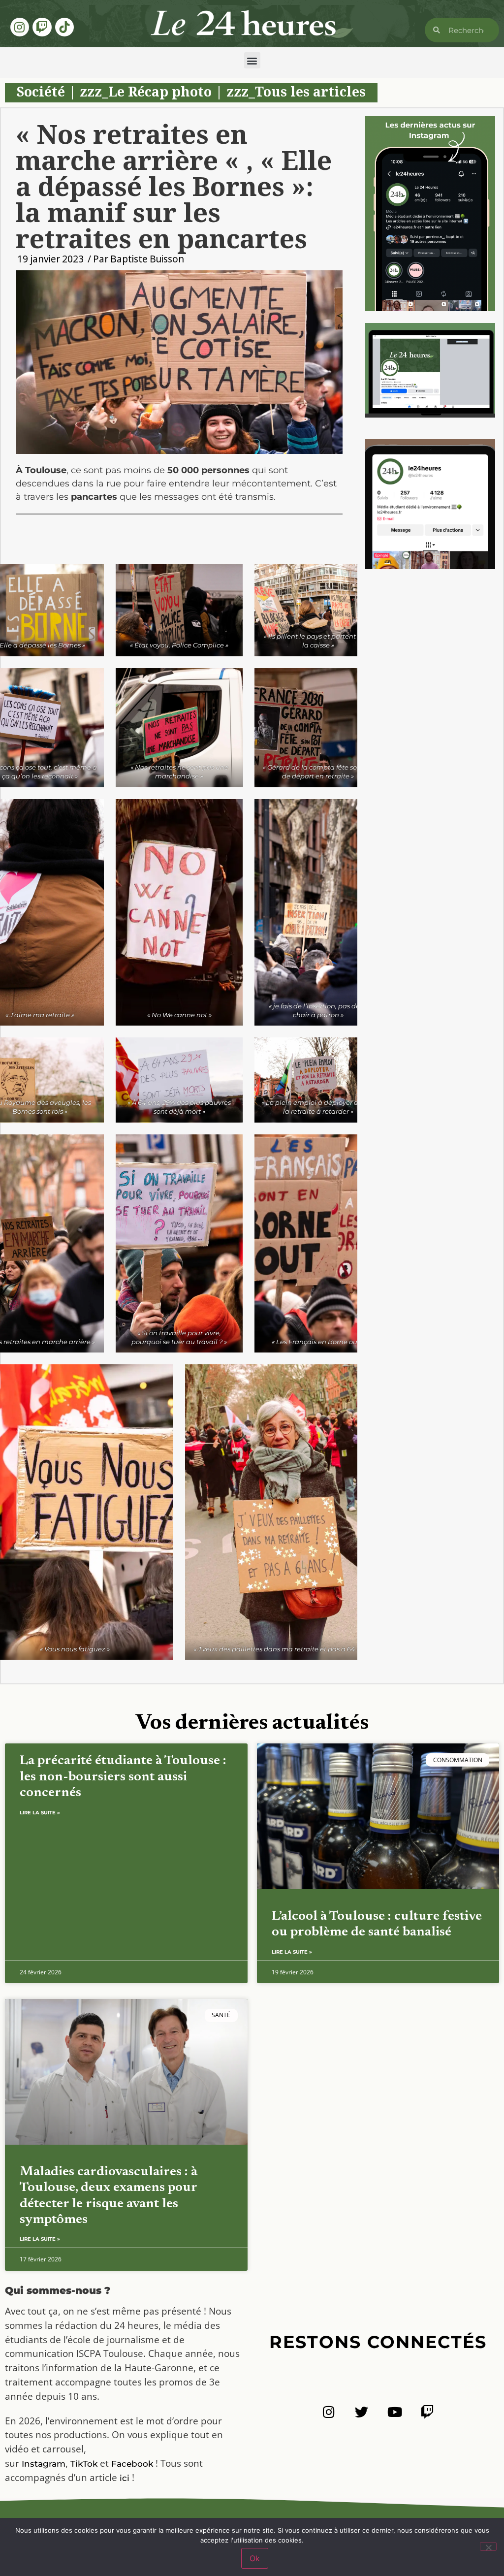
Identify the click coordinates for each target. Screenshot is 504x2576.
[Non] (488, 2546)
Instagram (44, 2464)
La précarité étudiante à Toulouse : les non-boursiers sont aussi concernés (123, 1777)
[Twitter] (362, 2412)
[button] (252, 60)
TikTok (84, 2464)
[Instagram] (20, 27)
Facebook (132, 2464)
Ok (255, 2558)
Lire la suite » (40, 1813)
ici (125, 2478)
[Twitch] (42, 27)
